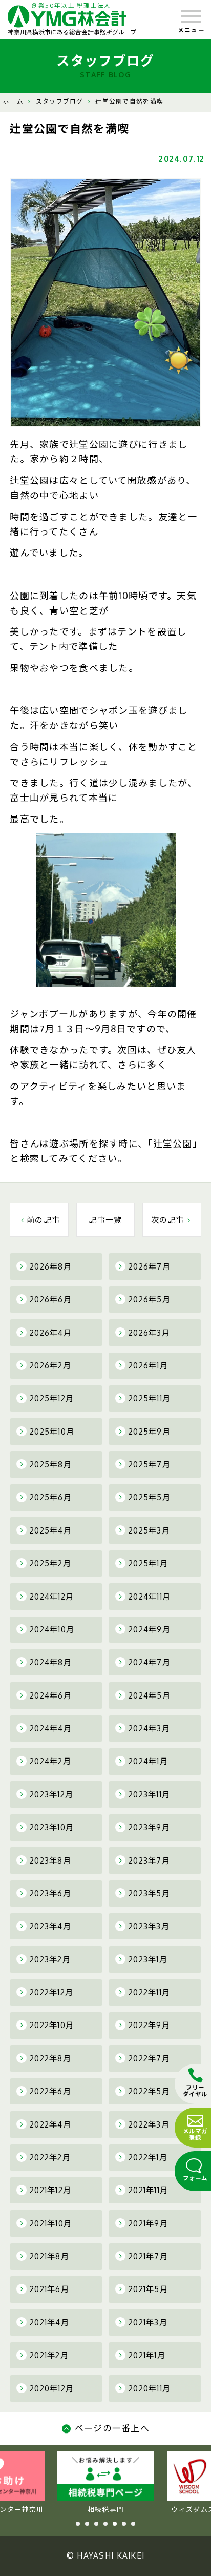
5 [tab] (115, 2524)
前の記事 (43, 1220)
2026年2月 (50, 1365)
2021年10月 (51, 2223)
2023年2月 (50, 1959)
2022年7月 (149, 2058)
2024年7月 (150, 1662)
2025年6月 (51, 1497)
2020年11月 (150, 2388)
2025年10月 (52, 1432)
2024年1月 (148, 1761)
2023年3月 (149, 1926)
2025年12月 (52, 1398)
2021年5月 (148, 2289)
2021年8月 (49, 2256)
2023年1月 (148, 1959)
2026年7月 (150, 1266)
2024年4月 (51, 1728)
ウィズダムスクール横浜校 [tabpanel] (106, 2509)
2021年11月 (148, 2190)
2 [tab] (87, 2524)
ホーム (13, 101)
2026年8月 (51, 1266)
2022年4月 (50, 2124)
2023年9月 (149, 1827)
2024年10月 (52, 1629)
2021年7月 (148, 2256)
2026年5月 (150, 1299)
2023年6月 (50, 1893)
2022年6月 (50, 2091)
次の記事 (168, 1220)
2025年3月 (149, 1530)
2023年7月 (149, 1861)
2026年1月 (148, 1365)
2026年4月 (51, 1333)
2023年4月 (50, 1926)
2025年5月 (150, 1497)
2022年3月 (149, 2124)
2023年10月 (52, 1827)
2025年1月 (148, 1563)
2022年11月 (149, 1992)
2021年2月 (49, 2355)
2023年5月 (149, 1893)
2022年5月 (149, 2091)
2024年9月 (150, 1629)
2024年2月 (50, 1761)
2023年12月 (51, 1794)
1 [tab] (78, 2524)
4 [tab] (105, 2524)
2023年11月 (149, 1794)
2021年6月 (49, 2289)
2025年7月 (150, 1464)
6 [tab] (124, 2524)
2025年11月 (150, 1398)
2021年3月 (148, 2322)
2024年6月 (51, 1695)
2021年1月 (147, 2355)
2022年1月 (148, 2157)
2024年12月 (52, 1597)
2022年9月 (149, 2025)
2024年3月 (149, 1728)
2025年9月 (150, 1432)
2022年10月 (52, 2025)
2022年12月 (51, 1992)
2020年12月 (52, 2388)
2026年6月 (51, 1299)
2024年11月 (150, 1597)
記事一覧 (105, 1220)
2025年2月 (50, 1563)
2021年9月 (148, 2223)
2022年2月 (50, 2157)
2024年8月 (51, 1662)
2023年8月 (50, 1861)
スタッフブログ (60, 101)
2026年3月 (149, 1333)
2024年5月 (150, 1695)
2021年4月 (49, 2322)
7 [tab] (133, 2524)
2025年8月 (51, 1464)
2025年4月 (51, 1530)
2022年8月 (50, 2058)
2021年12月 (50, 2190)
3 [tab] (96, 2524)
